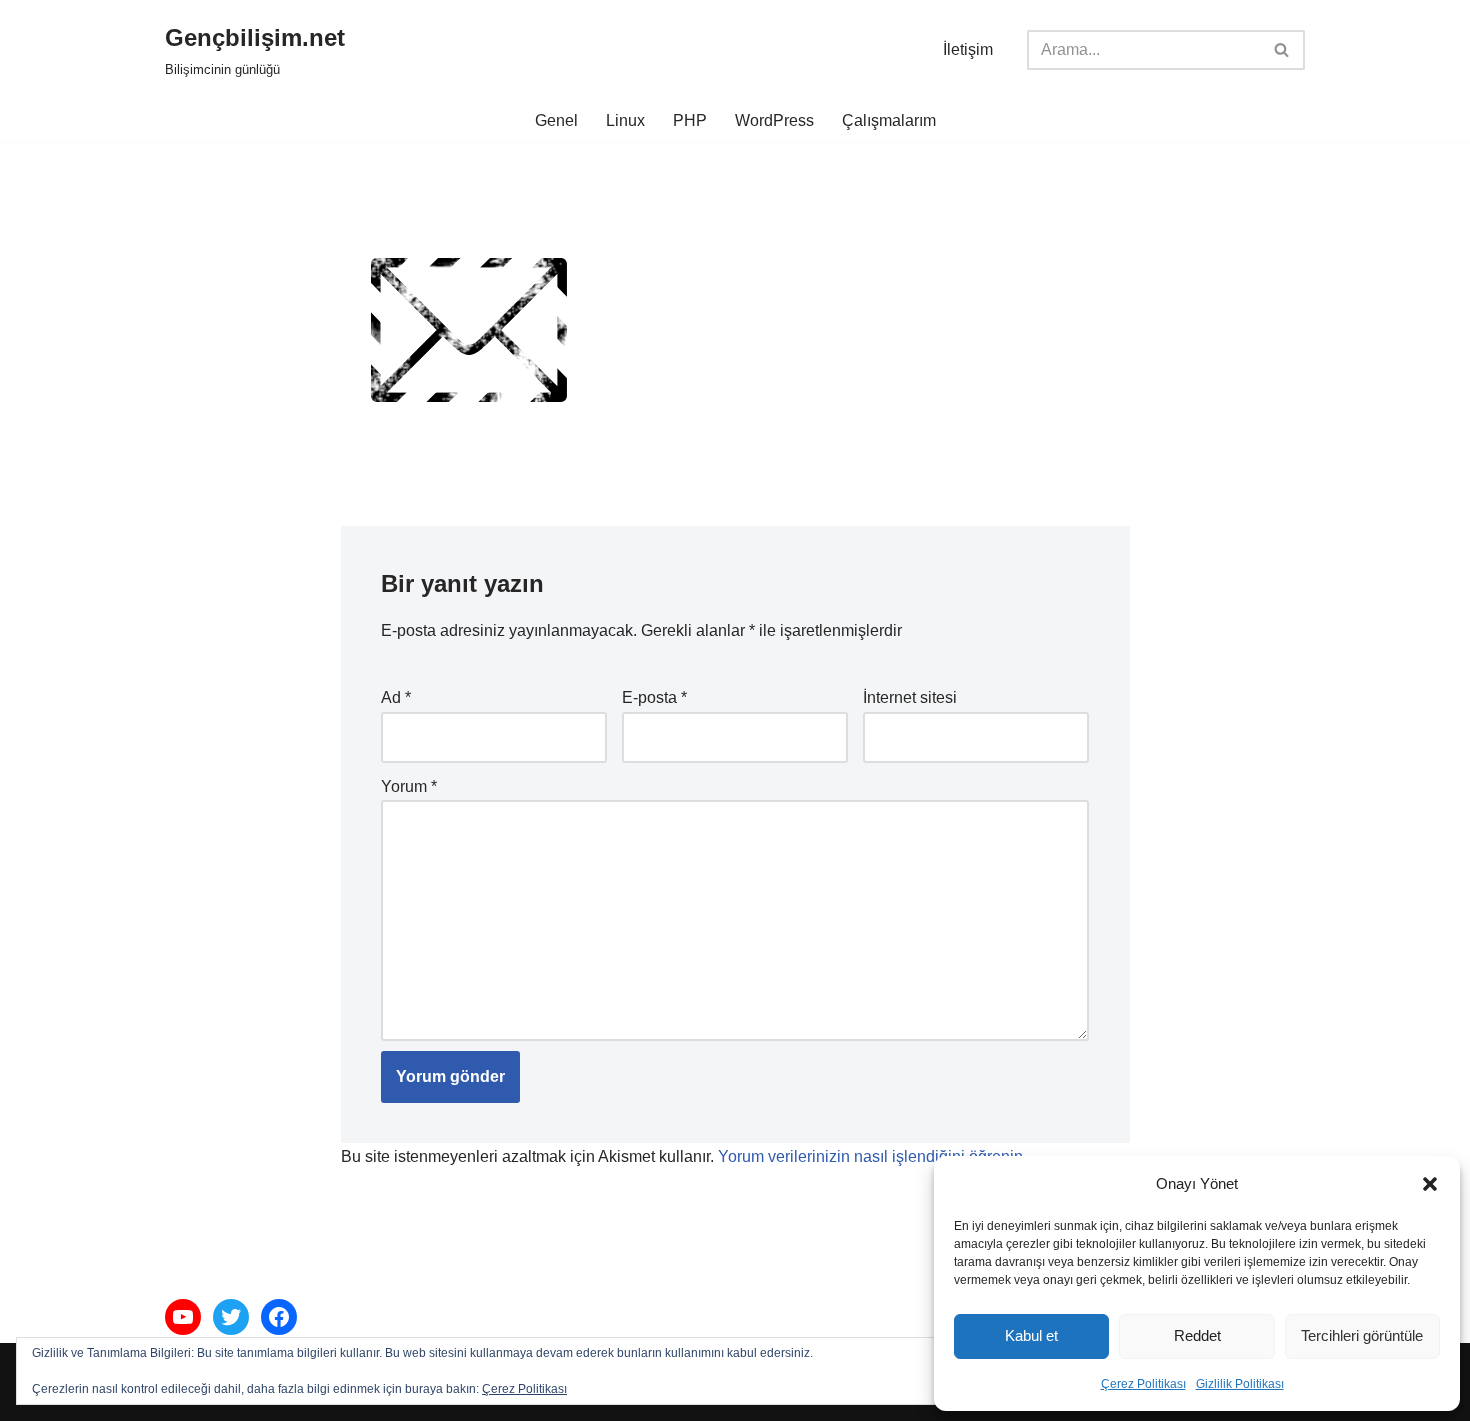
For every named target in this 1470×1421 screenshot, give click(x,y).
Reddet (1197, 1335)
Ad (396, 697)
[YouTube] (183, 1317)
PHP (690, 120)
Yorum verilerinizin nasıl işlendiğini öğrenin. (872, 1156)
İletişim (968, 49)
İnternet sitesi (910, 697)
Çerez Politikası (1143, 1384)
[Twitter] (231, 1317)
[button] (1430, 1184)
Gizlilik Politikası (1240, 1384)
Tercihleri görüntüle (1362, 1335)
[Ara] (1282, 50)
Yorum (409, 786)
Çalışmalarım (889, 120)
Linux (625, 120)
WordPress (774, 120)
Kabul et (1031, 1335)
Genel (556, 120)
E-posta (654, 697)
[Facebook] (279, 1317)
